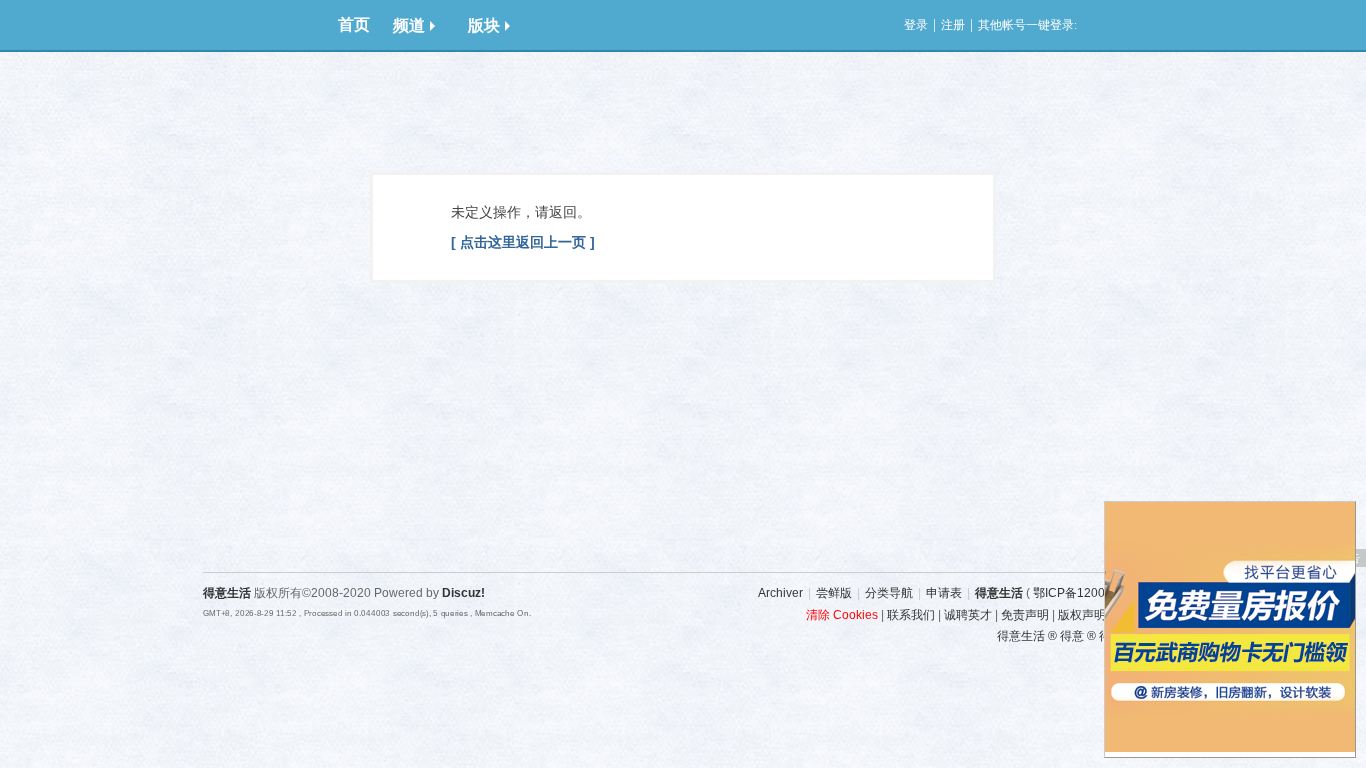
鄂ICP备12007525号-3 (1094, 593)
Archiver (780, 593)
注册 (953, 25)
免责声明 (1025, 615)
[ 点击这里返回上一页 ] (523, 242)
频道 (409, 25)
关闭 (1345, 512)
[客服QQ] (1188, 493)
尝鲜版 (834, 593)
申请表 (944, 593)
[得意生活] (263, 25)
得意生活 (999, 593)
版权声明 (1082, 615)
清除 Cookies (842, 615)
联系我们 (911, 615)
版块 (484, 25)
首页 (354, 24)
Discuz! (463, 593)
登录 (916, 25)
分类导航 (889, 593)
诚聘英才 (968, 615)
